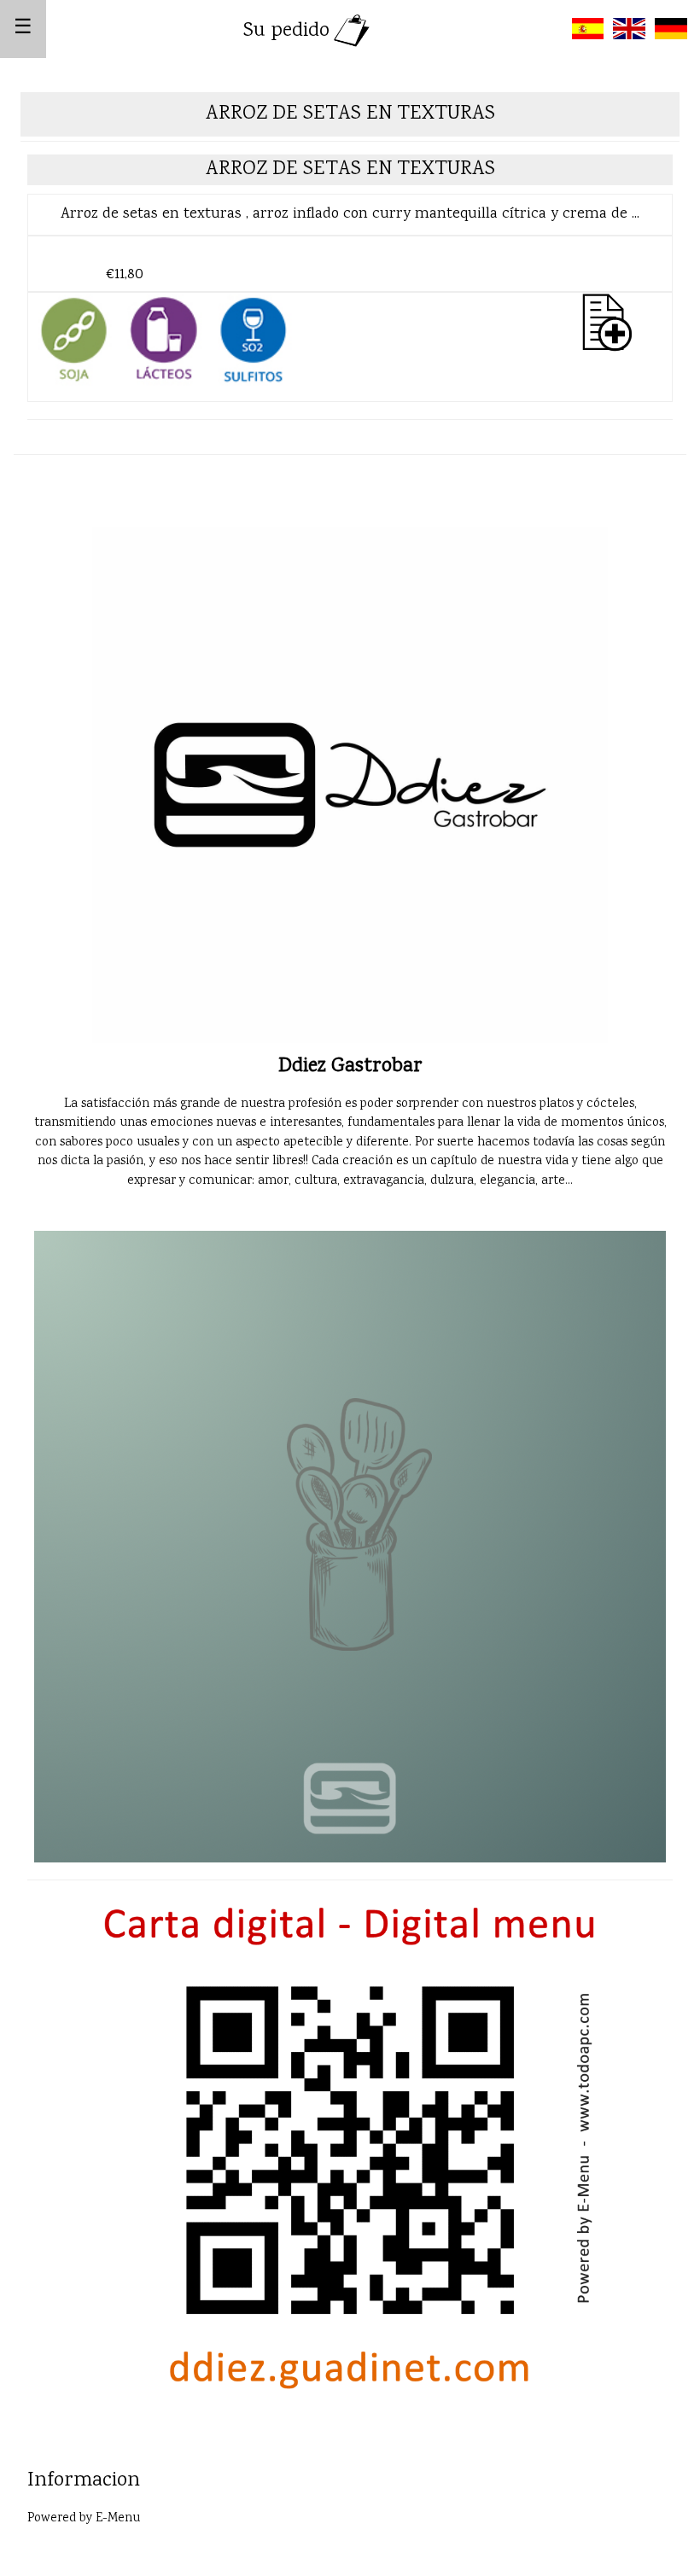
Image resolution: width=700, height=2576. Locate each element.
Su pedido (286, 31)
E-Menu (118, 2519)
